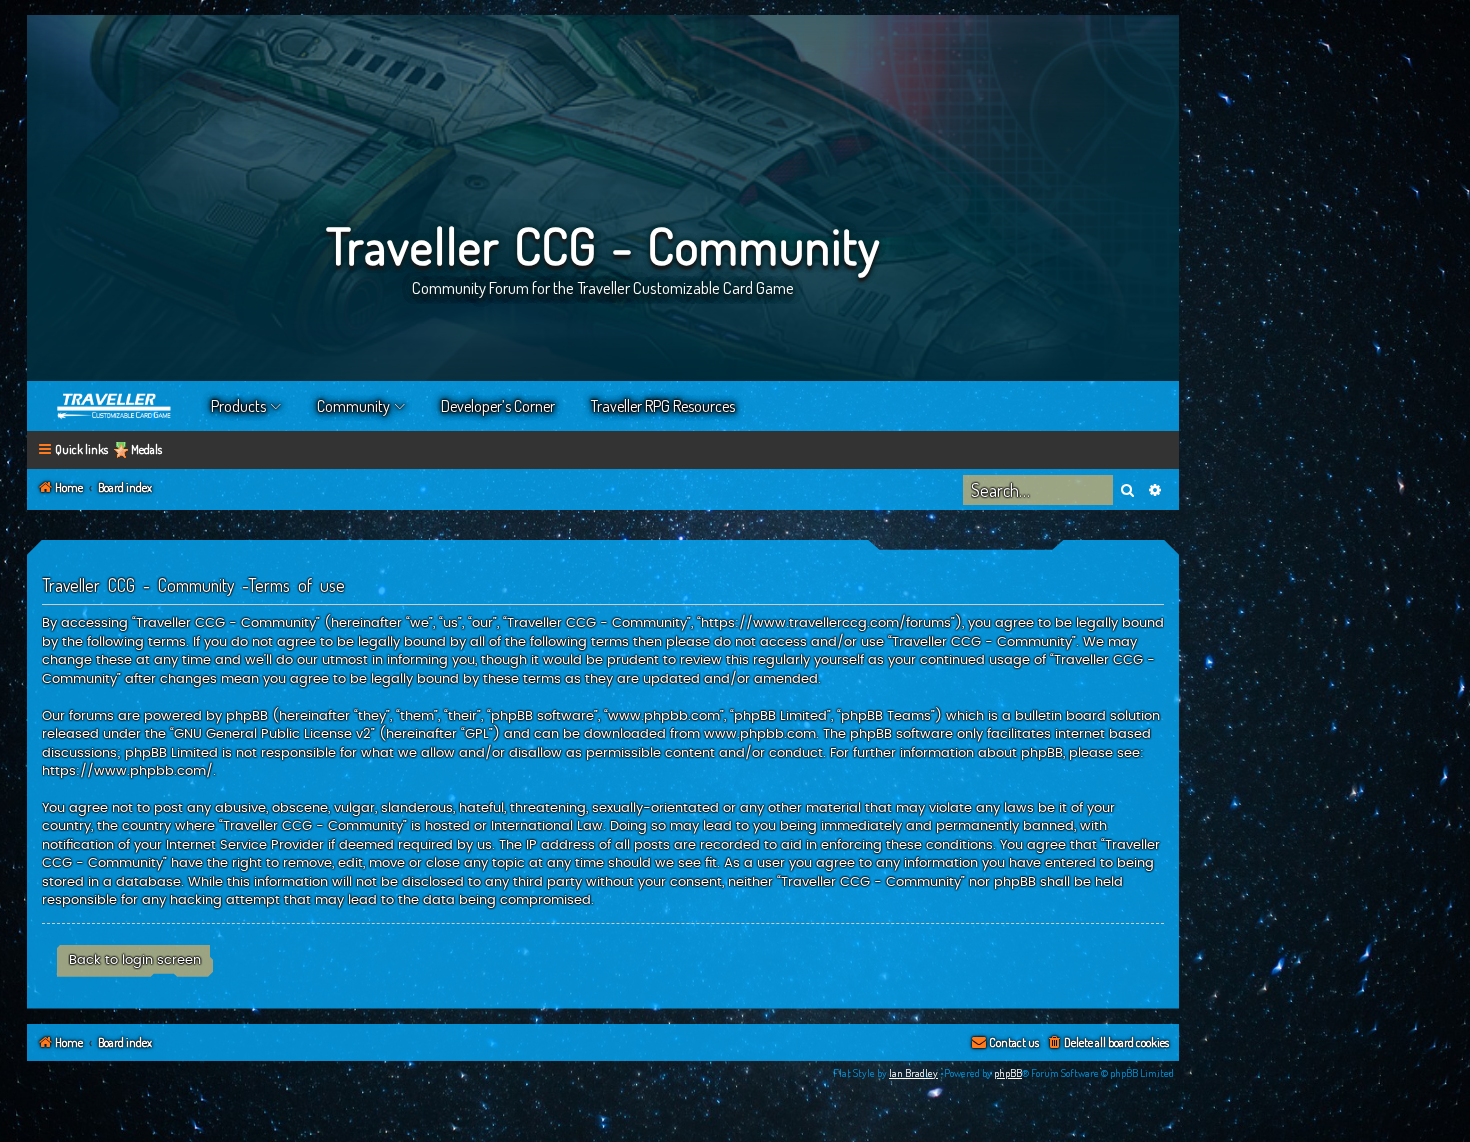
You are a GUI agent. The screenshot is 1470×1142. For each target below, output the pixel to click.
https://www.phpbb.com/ (127, 771)
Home (115, 406)
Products (238, 406)
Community (353, 406)
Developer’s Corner (498, 406)
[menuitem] (1107, 1043)
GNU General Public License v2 (272, 734)
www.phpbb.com (760, 734)
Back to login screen (135, 960)
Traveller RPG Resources (663, 406)
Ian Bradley (913, 1073)
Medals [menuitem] (146, 449)
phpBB (1008, 1073)
